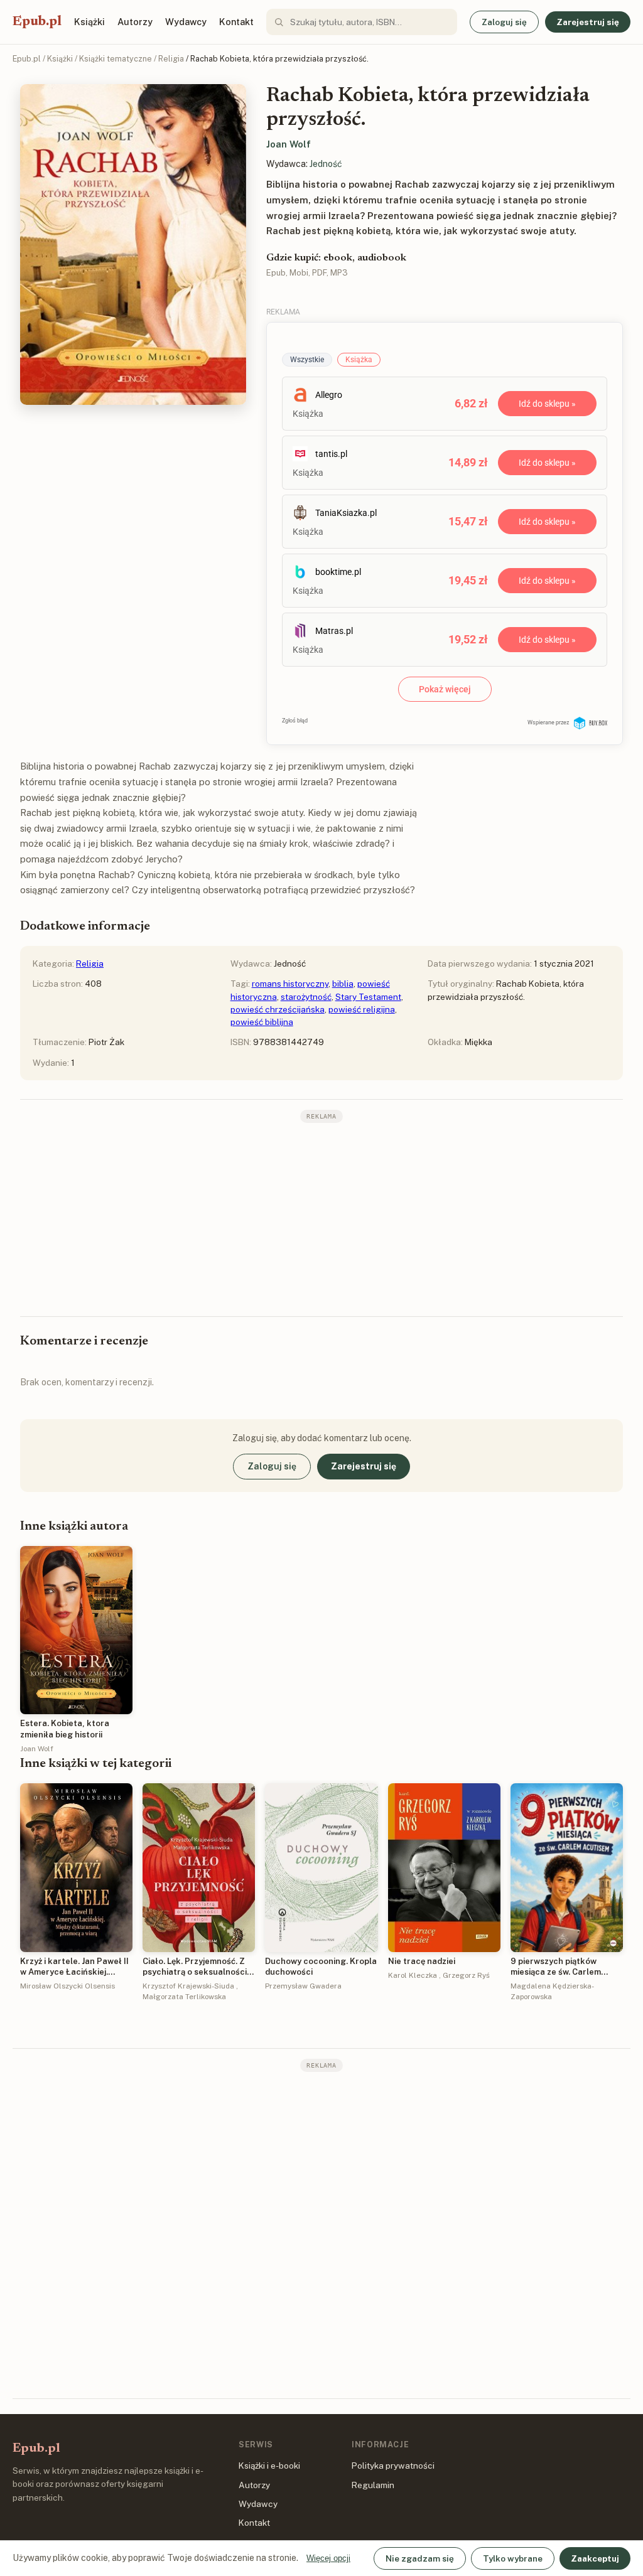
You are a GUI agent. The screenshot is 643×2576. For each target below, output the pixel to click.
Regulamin (373, 2485)
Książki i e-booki (269, 2466)
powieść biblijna (262, 1022)
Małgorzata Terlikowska (184, 1997)
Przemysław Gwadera (303, 1986)
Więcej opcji (328, 2558)
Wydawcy (186, 22)
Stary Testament (368, 997)
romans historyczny (290, 984)
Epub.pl (37, 22)
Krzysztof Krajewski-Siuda (188, 1986)
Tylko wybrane (513, 2558)
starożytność (306, 997)
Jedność (326, 164)
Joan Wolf (289, 144)
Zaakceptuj (595, 2558)
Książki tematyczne (116, 59)
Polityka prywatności (393, 2466)
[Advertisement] (321, 1218)
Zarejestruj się (588, 22)
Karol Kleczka (413, 1975)
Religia (171, 59)
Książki (89, 22)
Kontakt (236, 22)
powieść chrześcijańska (278, 1009)
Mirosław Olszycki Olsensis (68, 1986)
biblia (343, 984)
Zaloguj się (504, 22)
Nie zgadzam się (420, 2558)
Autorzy (135, 22)
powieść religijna (362, 1009)
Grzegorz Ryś (466, 1975)
